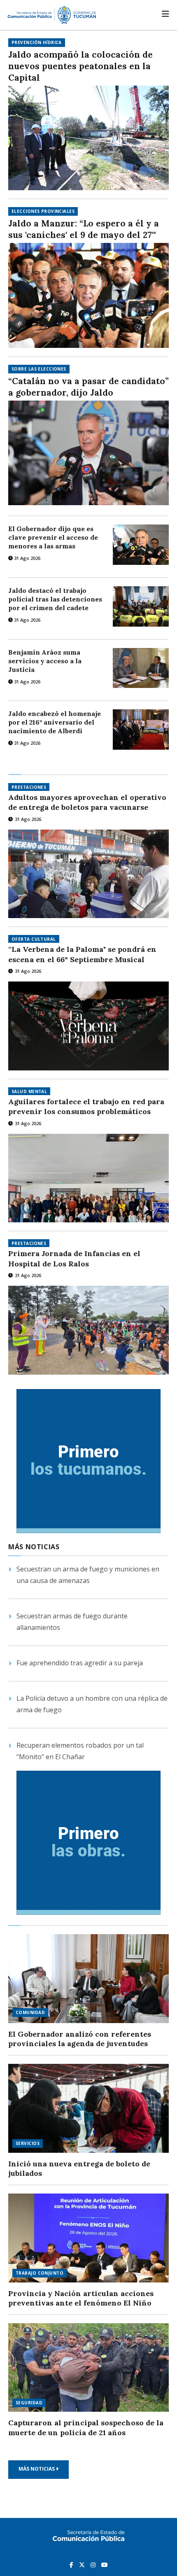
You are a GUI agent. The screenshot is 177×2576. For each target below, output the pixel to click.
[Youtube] (105, 2564)
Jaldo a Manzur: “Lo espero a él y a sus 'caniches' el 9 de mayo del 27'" (84, 229)
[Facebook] (72, 2564)
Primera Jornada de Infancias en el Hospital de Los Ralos (74, 1258)
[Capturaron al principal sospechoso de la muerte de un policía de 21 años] (88, 2368)
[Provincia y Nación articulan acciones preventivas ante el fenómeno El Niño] (88, 2238)
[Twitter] (83, 2564)
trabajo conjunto (40, 2273)
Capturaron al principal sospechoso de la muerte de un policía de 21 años (86, 2428)
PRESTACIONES (29, 1243)
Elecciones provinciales (43, 211)
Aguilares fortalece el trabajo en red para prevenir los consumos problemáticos (86, 1106)
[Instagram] (94, 2564)
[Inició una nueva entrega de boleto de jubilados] (88, 2108)
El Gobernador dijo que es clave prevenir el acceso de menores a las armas (53, 537)
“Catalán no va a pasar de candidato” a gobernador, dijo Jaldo (88, 387)
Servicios (28, 2143)
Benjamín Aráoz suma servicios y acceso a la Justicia (45, 661)
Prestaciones (29, 787)
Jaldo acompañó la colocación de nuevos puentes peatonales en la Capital (80, 66)
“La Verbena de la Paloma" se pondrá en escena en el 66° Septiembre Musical (82, 954)
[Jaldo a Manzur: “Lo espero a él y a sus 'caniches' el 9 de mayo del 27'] (88, 295)
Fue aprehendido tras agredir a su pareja (80, 1663)
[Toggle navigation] (165, 14)
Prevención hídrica (37, 42)
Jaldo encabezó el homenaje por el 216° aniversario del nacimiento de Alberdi (55, 722)
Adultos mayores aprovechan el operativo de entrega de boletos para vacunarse (87, 802)
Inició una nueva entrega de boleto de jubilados (79, 2169)
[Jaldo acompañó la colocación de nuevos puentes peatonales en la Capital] (88, 138)
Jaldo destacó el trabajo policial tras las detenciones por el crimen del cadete (55, 599)
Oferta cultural (34, 939)
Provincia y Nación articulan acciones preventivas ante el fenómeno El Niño (81, 2298)
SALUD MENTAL (29, 1091)
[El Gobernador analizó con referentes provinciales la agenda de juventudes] (88, 1979)
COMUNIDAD (30, 2012)
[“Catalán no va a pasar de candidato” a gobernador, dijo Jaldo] (88, 453)
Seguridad (29, 2403)
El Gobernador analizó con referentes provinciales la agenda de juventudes (80, 2039)
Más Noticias (37, 2469)
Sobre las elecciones (39, 369)
